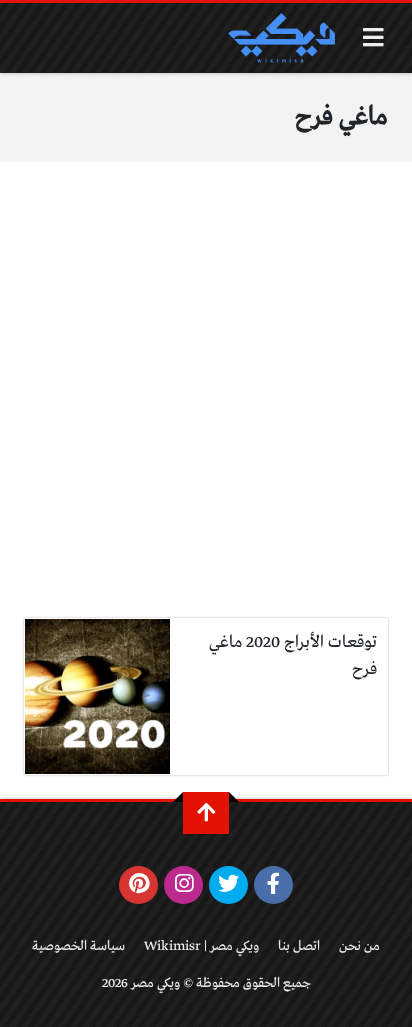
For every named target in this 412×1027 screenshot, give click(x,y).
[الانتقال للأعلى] (206, 813)
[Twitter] (228, 885)
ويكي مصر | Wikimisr (201, 946)
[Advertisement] (206, 402)
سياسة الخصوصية (78, 946)
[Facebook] (273, 885)
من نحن (359, 946)
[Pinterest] (138, 885)
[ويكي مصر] (281, 38)
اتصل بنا (299, 946)
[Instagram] (183, 885)
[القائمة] (373, 37)
